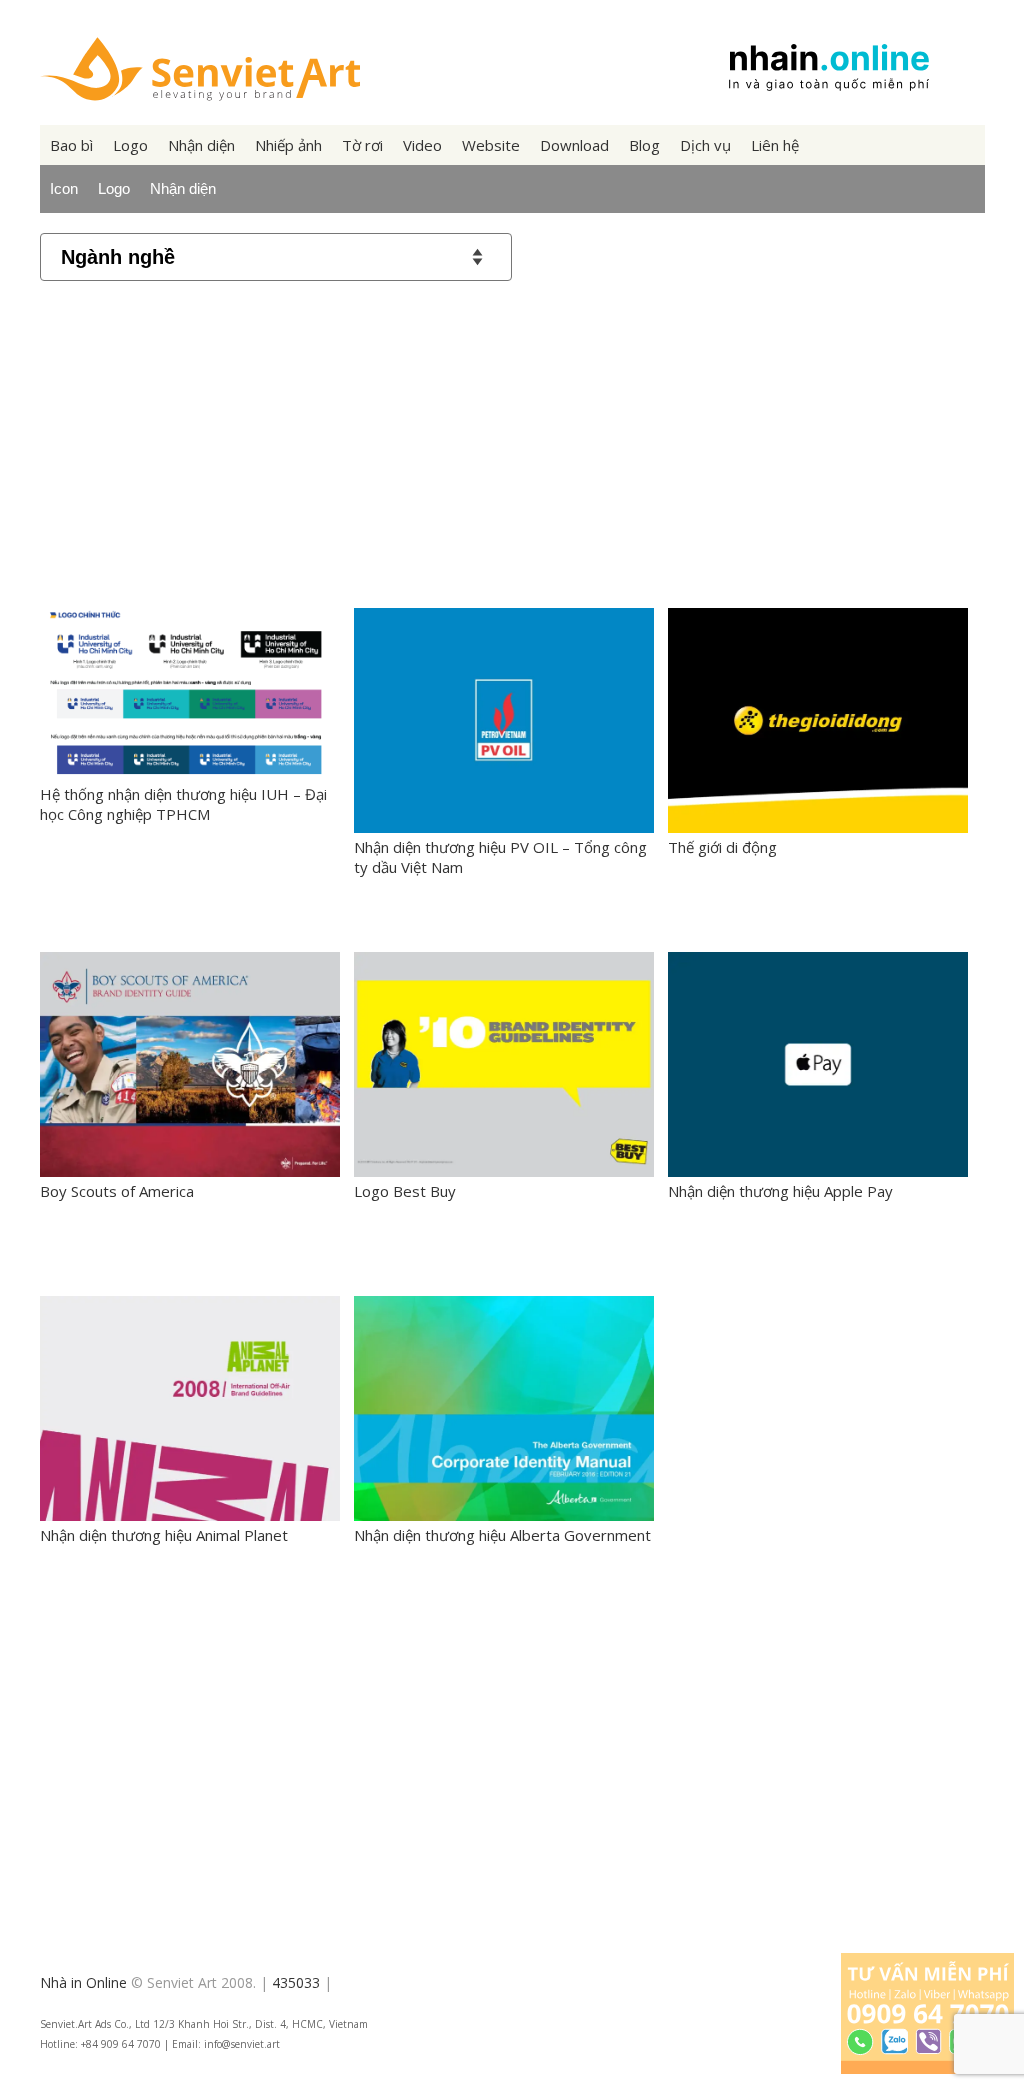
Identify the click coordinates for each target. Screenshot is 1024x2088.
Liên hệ (775, 145)
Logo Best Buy (405, 1191)
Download (574, 145)
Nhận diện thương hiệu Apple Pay (780, 1191)
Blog (644, 145)
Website (491, 145)
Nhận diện (201, 145)
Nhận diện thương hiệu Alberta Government (502, 1535)
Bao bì (71, 145)
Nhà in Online (83, 1982)
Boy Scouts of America (117, 1191)
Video (422, 145)
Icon (64, 188)
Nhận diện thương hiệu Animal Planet (164, 1535)
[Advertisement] (512, 441)
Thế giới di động (722, 847)
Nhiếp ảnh (288, 145)
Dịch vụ (705, 145)
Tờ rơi (362, 145)
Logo (130, 145)
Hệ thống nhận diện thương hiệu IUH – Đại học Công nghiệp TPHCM (183, 804)
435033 (296, 1982)
